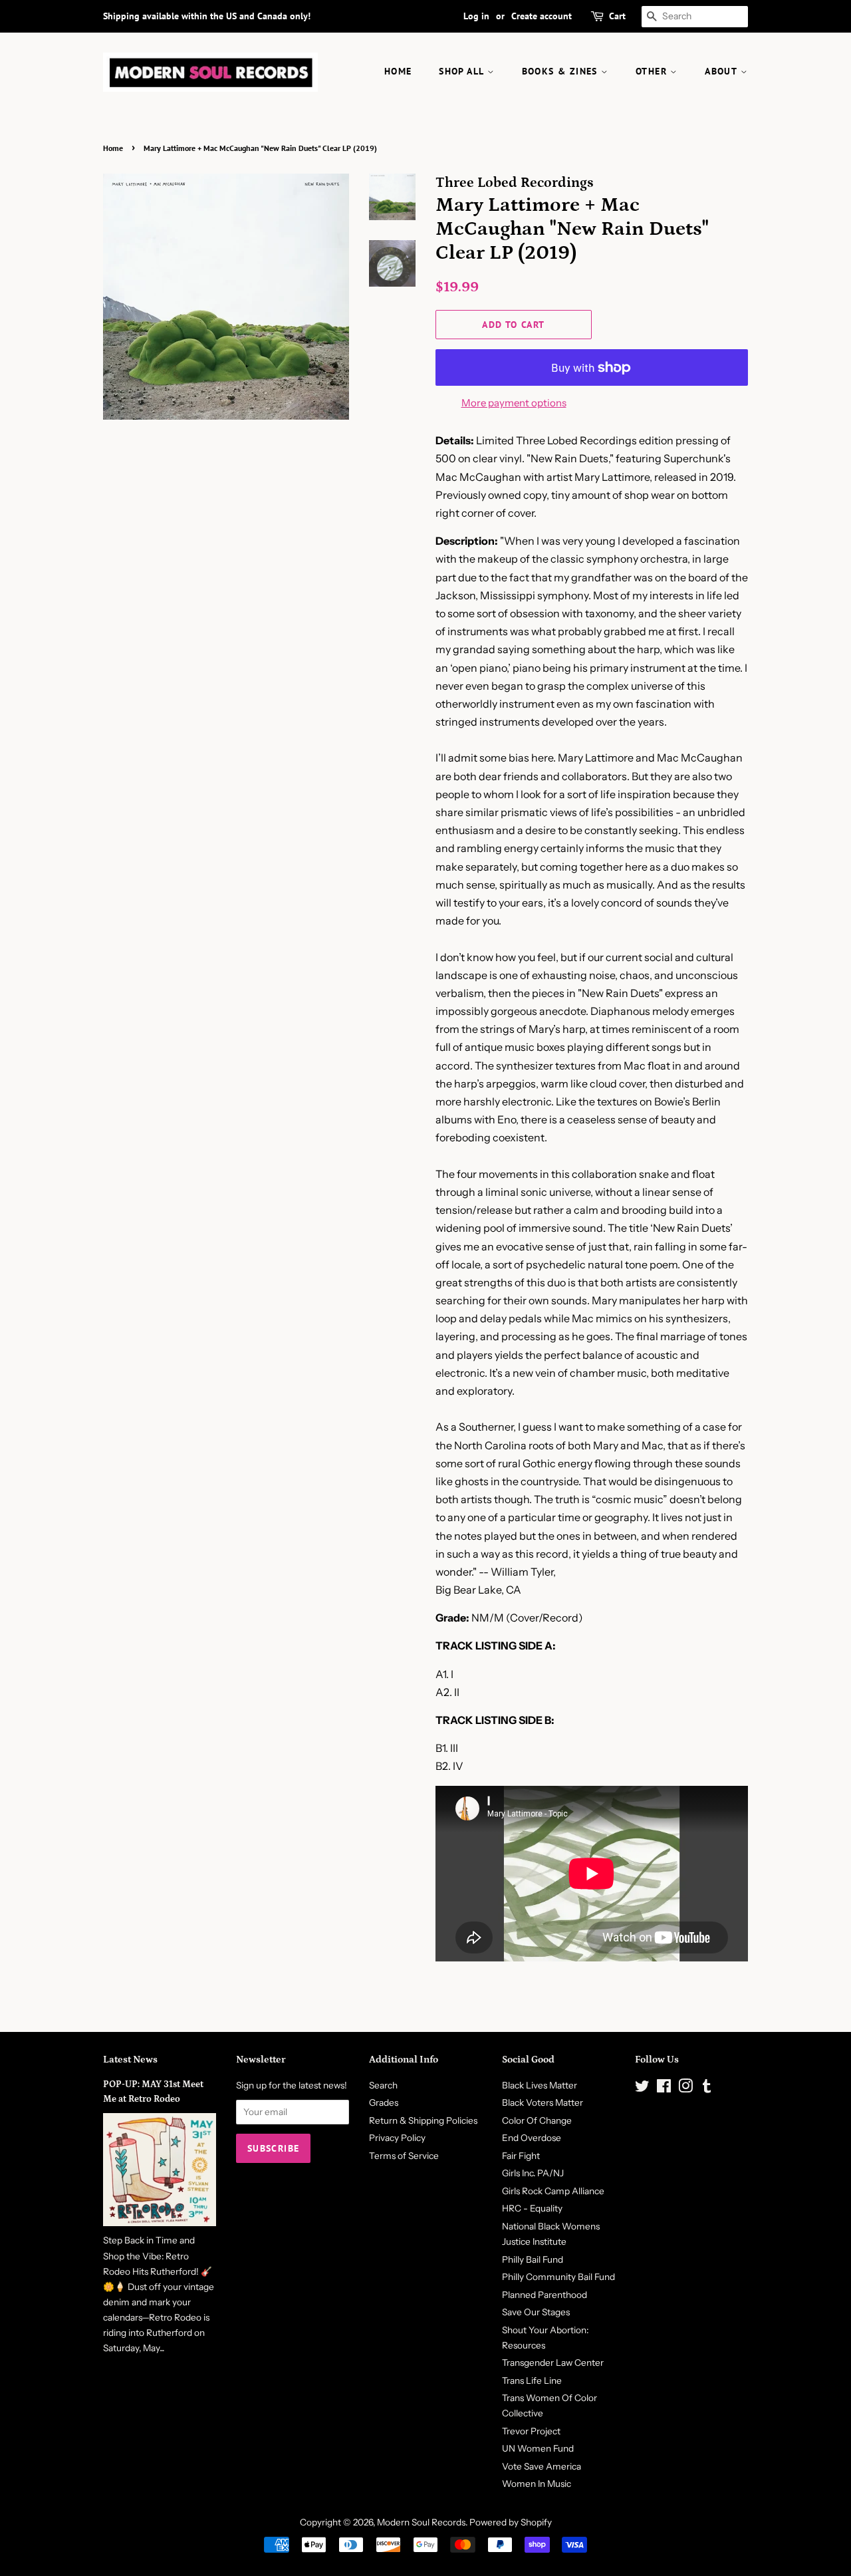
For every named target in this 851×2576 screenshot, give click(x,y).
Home (113, 148)
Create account (542, 16)
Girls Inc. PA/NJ (533, 2173)
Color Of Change (537, 2120)
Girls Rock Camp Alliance (553, 2191)
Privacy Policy (397, 2138)
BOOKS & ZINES (562, 71)
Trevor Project (531, 2431)
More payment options (514, 403)
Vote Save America (542, 2466)
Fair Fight (521, 2156)
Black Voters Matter (543, 2102)
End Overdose (532, 2138)
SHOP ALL (463, 71)
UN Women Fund (538, 2448)
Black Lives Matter (540, 2085)
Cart (617, 16)
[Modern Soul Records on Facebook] (664, 2088)
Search (383, 2085)
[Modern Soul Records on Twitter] (642, 2088)
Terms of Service (404, 2156)
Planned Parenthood (545, 2295)
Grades (384, 2102)
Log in (476, 16)
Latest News (130, 2060)
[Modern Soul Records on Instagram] (685, 2088)
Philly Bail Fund (533, 2259)
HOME (398, 71)
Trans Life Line (532, 2380)
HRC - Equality (532, 2208)
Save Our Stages (536, 2312)
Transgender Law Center (553, 2362)
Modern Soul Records (421, 2522)
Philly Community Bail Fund (558, 2277)
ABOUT (722, 71)
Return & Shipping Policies (423, 2120)
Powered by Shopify (511, 2522)
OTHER (653, 71)
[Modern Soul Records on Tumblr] (707, 2088)
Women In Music (537, 2484)
